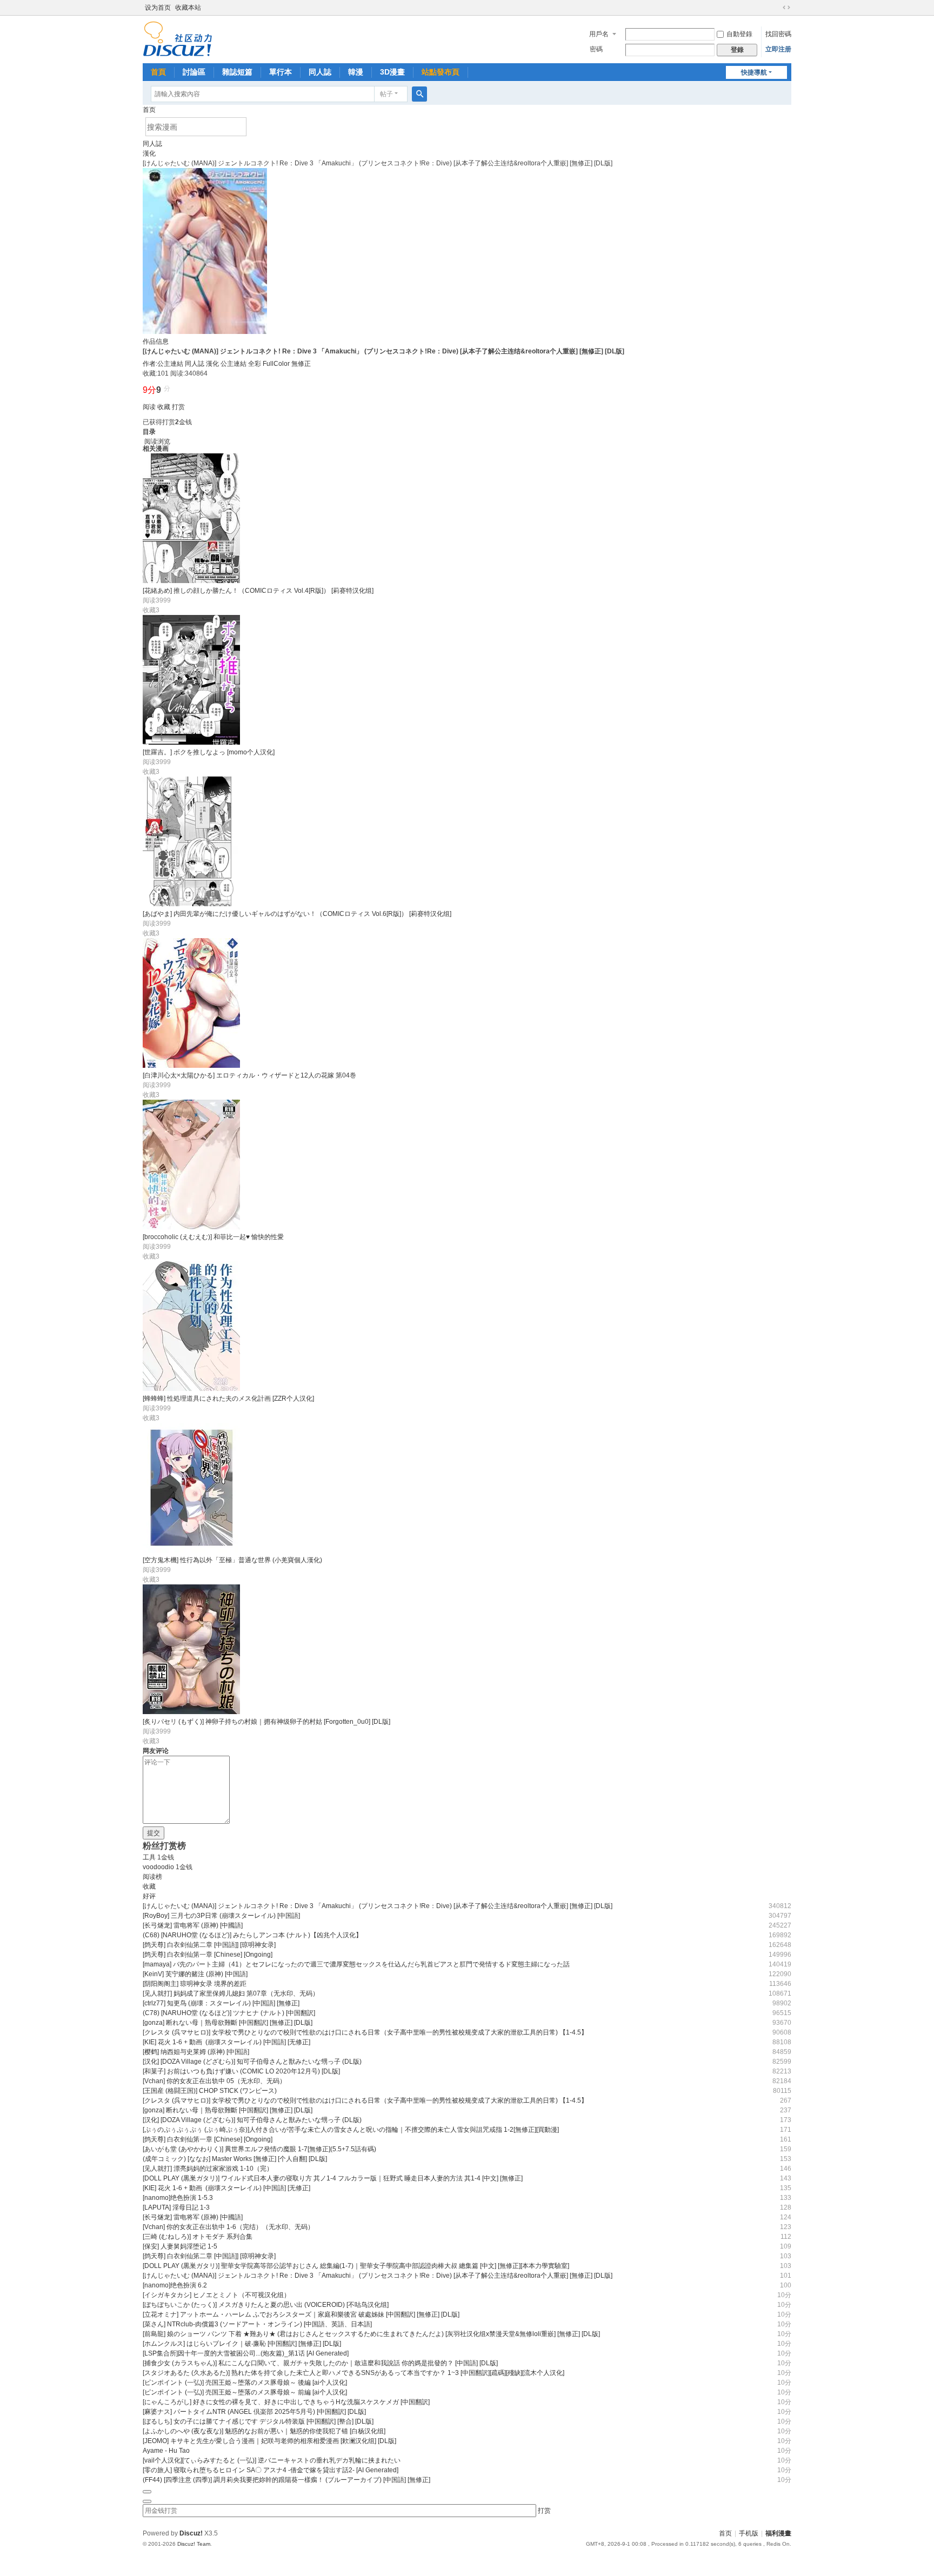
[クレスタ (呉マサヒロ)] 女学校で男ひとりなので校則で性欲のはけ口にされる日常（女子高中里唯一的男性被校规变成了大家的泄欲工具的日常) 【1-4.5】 (365, 2032)
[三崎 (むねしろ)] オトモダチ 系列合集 (198, 2237)
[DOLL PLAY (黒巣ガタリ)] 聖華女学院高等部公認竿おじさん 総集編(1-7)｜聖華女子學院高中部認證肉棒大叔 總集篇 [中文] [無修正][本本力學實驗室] (356, 2266)
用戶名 (599, 34)
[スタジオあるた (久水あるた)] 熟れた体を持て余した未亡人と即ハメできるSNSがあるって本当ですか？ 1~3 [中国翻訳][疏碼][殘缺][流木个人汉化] (353, 2373)
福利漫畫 (778, 2533)
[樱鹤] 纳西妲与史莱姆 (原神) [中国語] (196, 2052)
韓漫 (356, 72)
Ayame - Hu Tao (166, 2451)
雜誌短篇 (237, 72)
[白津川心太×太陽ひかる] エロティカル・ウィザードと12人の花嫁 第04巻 (249, 1075)
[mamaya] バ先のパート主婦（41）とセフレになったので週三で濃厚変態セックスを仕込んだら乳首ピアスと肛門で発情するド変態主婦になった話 (356, 1964)
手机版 (749, 2533)
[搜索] (419, 94)
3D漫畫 (392, 72)
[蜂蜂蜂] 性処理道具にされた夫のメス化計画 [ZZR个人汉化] (228, 1399)
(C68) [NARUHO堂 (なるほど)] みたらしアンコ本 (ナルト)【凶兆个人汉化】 (252, 1935)
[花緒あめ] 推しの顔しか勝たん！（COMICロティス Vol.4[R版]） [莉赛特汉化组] (258, 591)
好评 (149, 1896)
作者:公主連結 (163, 364)
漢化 (149, 153)
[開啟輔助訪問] (776, 8)
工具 (149, 1857)
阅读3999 (157, 600)
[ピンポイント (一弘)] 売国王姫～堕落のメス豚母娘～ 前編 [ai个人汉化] (245, 2392)
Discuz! (191, 2533)
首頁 (158, 72)
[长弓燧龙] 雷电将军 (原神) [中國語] (193, 1925)
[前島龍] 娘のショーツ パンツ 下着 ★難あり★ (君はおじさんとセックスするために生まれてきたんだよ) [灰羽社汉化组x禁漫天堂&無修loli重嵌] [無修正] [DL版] (371, 2334)
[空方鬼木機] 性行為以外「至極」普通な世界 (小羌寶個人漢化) (232, 1560)
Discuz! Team (194, 2544)
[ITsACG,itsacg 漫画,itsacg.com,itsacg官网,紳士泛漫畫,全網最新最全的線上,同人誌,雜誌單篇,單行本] (178, 38)
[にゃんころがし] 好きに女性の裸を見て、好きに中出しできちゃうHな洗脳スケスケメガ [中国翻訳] (286, 2402)
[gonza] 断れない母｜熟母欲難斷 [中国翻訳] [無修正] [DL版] (228, 2023)
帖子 (386, 94)
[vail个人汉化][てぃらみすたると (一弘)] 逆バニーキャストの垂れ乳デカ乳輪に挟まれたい (272, 2460)
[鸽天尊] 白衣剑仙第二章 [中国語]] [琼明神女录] (209, 1945)
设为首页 (158, 8)
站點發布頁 (441, 72)
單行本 (281, 72)
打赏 (178, 407)
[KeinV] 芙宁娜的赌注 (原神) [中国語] (195, 1974)
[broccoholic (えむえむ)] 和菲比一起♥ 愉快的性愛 (213, 1237)
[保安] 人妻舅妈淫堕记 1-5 (180, 2246)
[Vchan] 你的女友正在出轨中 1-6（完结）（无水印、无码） (228, 2227)
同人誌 (320, 72)
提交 (154, 1833)
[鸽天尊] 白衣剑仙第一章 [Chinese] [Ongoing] (208, 1955)
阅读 (149, 407)
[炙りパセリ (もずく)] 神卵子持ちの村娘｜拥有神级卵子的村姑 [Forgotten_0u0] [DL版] (266, 1722)
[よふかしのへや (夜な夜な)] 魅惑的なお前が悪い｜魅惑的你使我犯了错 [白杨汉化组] (264, 2431)
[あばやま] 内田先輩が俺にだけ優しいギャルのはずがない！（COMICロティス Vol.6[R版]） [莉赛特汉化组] (297, 914)
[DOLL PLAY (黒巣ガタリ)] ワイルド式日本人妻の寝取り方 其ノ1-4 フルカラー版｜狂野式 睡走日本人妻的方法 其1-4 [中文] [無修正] (333, 2178)
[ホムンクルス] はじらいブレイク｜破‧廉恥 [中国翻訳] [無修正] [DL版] (242, 2344)
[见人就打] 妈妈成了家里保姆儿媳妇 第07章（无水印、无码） (231, 1993)
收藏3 (151, 610)
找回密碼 (778, 34)
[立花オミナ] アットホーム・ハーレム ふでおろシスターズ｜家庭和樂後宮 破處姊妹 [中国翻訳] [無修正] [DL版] (301, 2314)
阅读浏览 (157, 441)
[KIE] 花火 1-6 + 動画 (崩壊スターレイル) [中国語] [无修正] (226, 2042)
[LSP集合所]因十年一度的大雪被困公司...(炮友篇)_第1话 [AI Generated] (246, 2353)
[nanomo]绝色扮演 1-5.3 (178, 2198)
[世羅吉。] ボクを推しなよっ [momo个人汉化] (209, 752)
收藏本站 (188, 8)
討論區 (194, 72)
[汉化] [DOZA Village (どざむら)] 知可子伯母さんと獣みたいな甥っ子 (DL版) (252, 2062)
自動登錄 (739, 34)
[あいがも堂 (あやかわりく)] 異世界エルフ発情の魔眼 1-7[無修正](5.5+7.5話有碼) (259, 2149)
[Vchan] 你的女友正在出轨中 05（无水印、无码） (214, 2081)
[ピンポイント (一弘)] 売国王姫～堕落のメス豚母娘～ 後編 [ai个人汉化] (245, 2383)
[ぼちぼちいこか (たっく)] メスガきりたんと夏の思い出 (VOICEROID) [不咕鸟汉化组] (266, 2305)
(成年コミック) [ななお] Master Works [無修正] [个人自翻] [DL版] (235, 2159)
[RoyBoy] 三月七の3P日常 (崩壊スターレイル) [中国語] (221, 1916)
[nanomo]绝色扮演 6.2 (175, 2285)
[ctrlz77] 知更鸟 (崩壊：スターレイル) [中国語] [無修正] (221, 2003)
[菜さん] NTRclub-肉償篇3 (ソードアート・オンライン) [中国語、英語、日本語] (257, 2324)
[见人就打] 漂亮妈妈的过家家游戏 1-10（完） (208, 2169)
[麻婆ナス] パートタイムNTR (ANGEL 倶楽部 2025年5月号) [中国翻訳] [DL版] (254, 2412)
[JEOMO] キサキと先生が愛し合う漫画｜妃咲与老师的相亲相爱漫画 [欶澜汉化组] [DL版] (269, 2441)
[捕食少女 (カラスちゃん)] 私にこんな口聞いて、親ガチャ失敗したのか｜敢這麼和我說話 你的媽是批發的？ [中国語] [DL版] (320, 2363)
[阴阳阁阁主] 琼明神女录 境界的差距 (195, 1984)
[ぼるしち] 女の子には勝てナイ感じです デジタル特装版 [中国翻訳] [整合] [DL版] (258, 2421)
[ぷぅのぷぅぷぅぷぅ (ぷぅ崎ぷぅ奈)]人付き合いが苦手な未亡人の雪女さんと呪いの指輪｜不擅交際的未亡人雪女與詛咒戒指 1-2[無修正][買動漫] (351, 2130)
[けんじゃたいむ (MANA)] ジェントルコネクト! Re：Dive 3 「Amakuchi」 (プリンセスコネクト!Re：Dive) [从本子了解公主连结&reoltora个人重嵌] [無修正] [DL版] (378, 1906)
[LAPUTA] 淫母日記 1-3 (176, 2207)
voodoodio (158, 1867)
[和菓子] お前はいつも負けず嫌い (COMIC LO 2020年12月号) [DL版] (241, 2071)
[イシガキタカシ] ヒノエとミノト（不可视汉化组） (216, 2295)
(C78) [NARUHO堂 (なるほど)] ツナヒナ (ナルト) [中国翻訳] (229, 2013)
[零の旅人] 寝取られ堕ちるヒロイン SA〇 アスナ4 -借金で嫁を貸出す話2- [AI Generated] (271, 2470)
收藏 (164, 407)
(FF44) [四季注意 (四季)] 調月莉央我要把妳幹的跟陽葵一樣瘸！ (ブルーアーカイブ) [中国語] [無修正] (286, 2480)
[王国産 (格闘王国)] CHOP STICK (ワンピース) (210, 2091)
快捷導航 (754, 72)
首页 (149, 110)
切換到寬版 (786, 8)
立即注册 (778, 49)
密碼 (596, 49)
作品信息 (156, 342)
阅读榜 (152, 1877)
